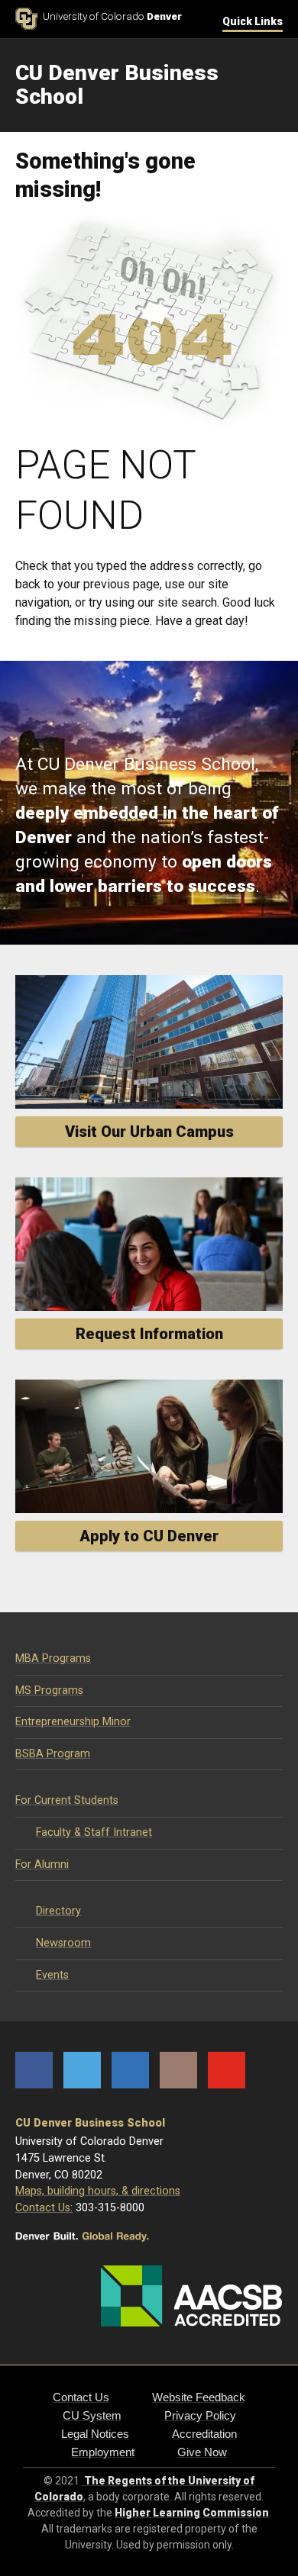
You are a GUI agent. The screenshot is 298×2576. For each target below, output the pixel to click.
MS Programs (49, 1690)
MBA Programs (53, 1658)
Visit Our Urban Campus (149, 1132)
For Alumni (42, 1864)
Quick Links (253, 21)
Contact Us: (44, 2208)
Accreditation (204, 2434)
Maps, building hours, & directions (98, 2191)
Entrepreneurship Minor (73, 1722)
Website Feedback (199, 2397)
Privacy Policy (200, 2415)
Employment (103, 2452)
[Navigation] (271, 85)
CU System (92, 2415)
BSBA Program (53, 1754)
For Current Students (67, 1800)
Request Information (149, 1334)
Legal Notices (95, 2434)
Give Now (202, 2452)
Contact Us (81, 2397)
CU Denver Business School (90, 2123)
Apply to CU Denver (149, 1536)
